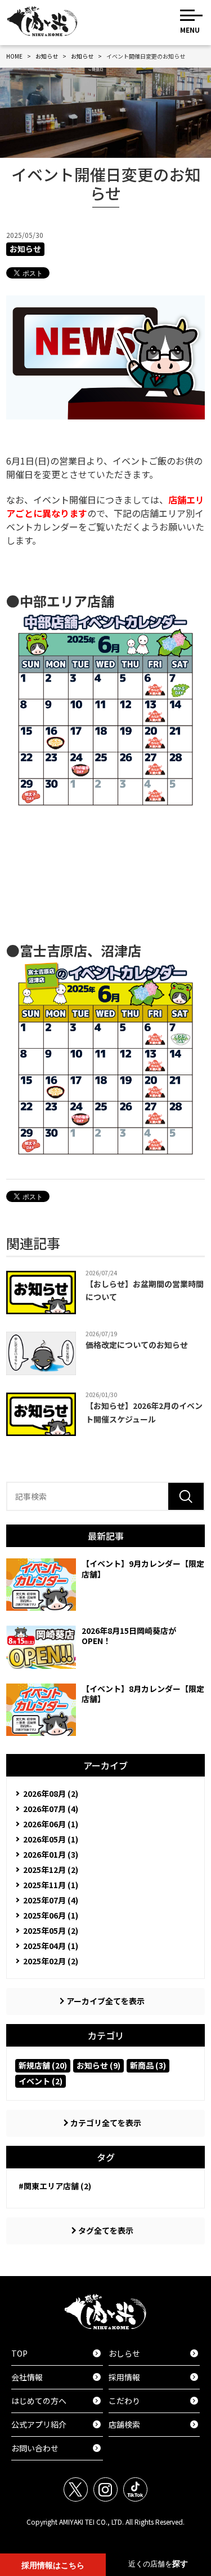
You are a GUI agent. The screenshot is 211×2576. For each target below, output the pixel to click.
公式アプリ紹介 (56, 2424)
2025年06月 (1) (51, 1915)
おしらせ (153, 2353)
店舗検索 (153, 2424)
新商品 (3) (148, 2065)
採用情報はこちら (53, 2566)
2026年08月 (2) (51, 1793)
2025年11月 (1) (51, 1885)
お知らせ (25, 249)
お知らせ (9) (98, 2065)
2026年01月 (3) (51, 1854)
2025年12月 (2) (51, 1870)
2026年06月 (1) (51, 1824)
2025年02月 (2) (51, 1961)
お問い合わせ (56, 2448)
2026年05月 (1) (51, 1839)
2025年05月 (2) (51, 1930)
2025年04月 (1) (51, 1946)
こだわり (153, 2401)
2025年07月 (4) (51, 1900)
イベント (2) (41, 2081)
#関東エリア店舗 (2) (55, 2186)
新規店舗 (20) (43, 2065)
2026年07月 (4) (51, 1809)
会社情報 (56, 2377)
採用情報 (153, 2377)
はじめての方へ (56, 2401)
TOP (56, 2353)
